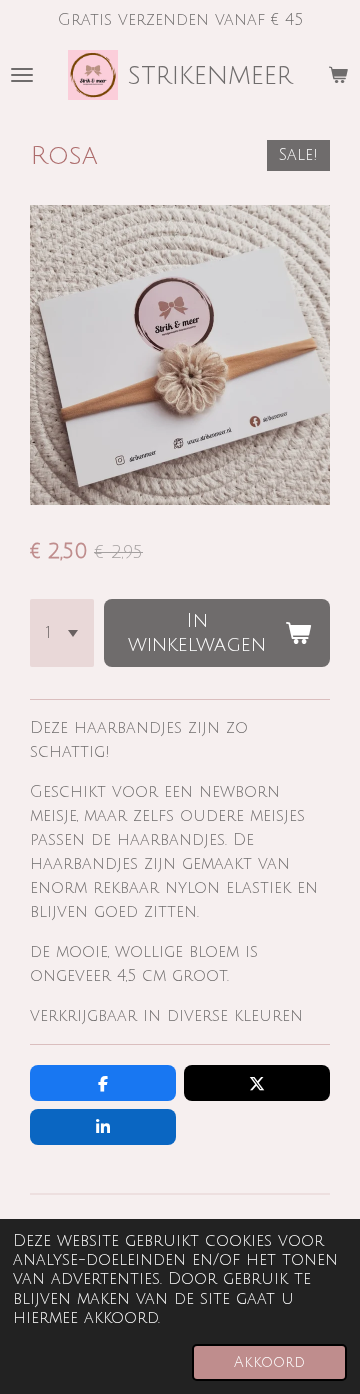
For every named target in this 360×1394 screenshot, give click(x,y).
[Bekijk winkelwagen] (338, 75)
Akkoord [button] (269, 1362)
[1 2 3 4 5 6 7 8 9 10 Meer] (62, 633)
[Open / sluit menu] (22, 75)
